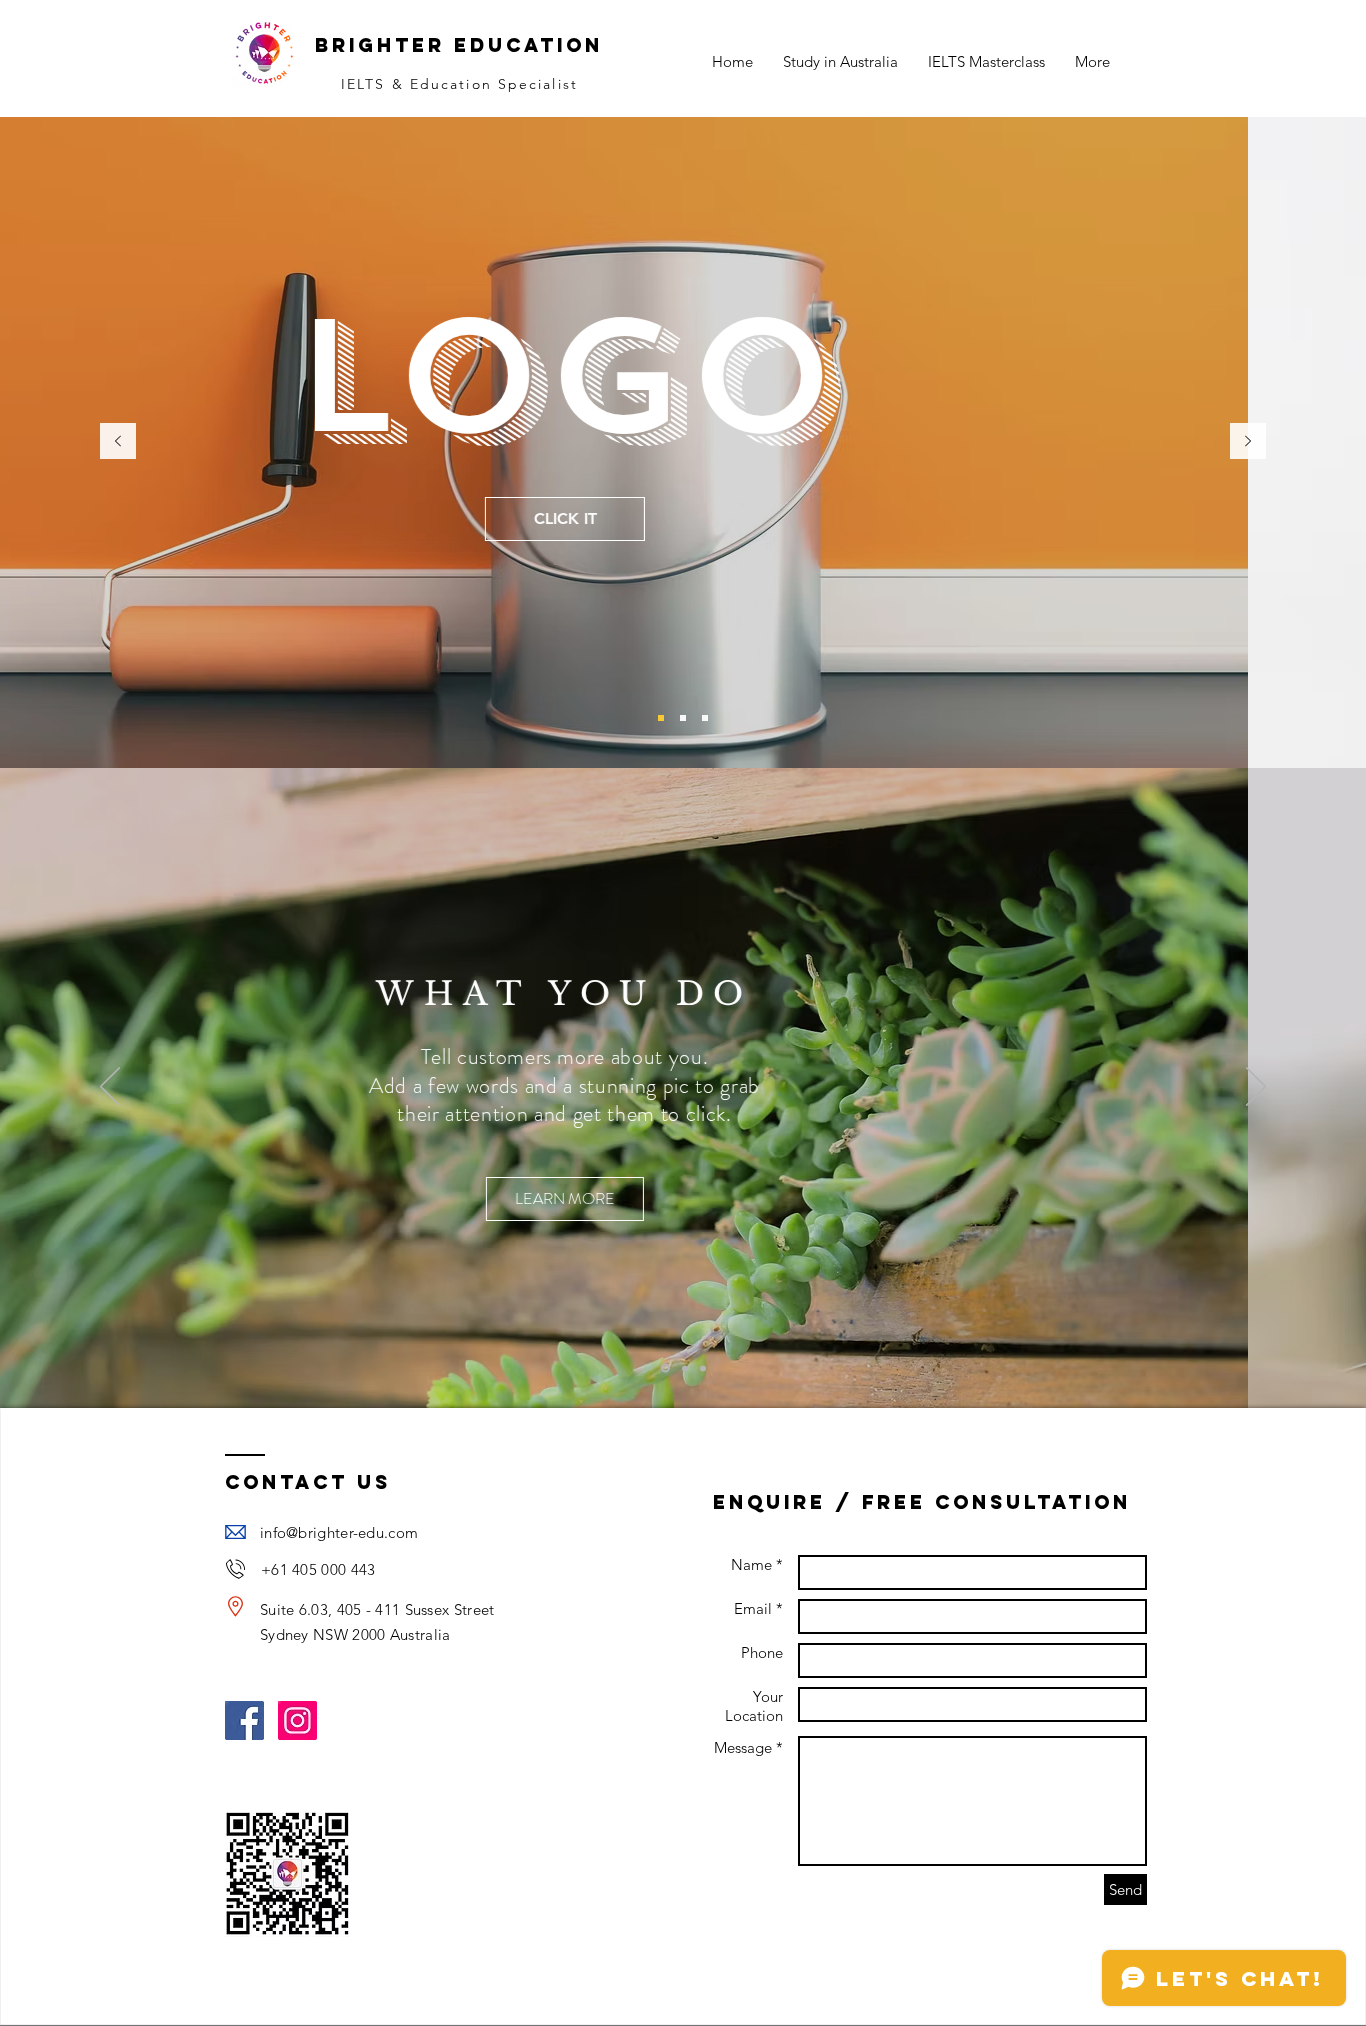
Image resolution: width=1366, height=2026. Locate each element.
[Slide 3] (705, 718)
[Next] (1248, 442)
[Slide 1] (661, 718)
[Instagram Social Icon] (297, 1720)
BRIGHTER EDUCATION (459, 45)
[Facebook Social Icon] (244, 1720)
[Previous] (118, 442)
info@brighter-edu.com (339, 1532)
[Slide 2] (683, 718)
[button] (683, 497)
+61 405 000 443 (318, 1569)
